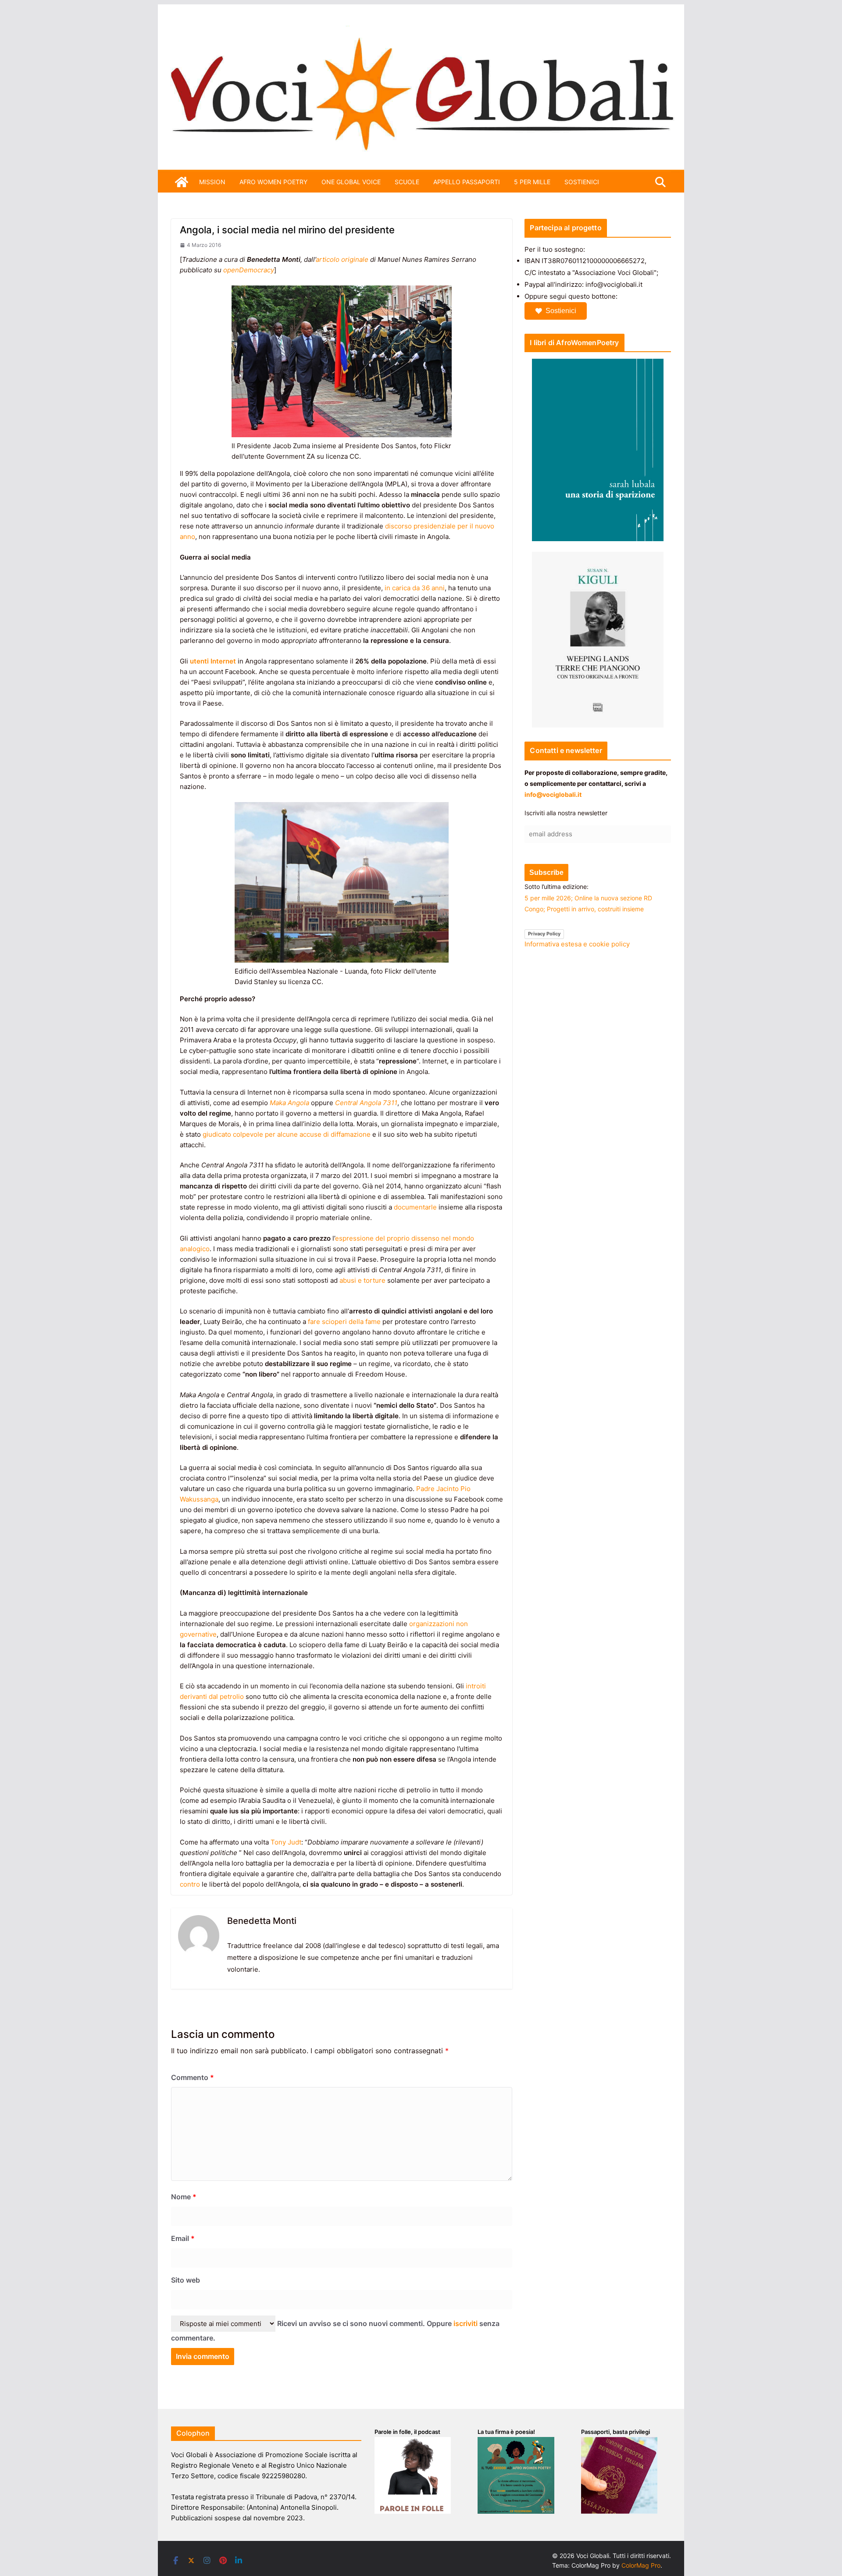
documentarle (415, 1207)
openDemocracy (249, 270)
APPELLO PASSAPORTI (467, 182)
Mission (212, 182)
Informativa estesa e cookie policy (577, 944)
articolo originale (342, 259)
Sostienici (561, 311)
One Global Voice (351, 182)
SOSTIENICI (582, 182)
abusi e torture (362, 1280)
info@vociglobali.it (553, 794)
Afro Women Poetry (273, 182)
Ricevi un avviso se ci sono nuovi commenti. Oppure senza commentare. (335, 2331)
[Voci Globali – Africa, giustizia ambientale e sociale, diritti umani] (421, 30)
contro (190, 1884)
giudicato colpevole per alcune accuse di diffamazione (287, 1134)
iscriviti (466, 2323)
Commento (193, 2077)
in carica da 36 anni (415, 588)
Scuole (407, 182)
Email (183, 2238)
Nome (184, 2197)
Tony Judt (286, 1842)
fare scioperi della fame (345, 1322)
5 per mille (532, 182)
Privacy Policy (544, 934)
